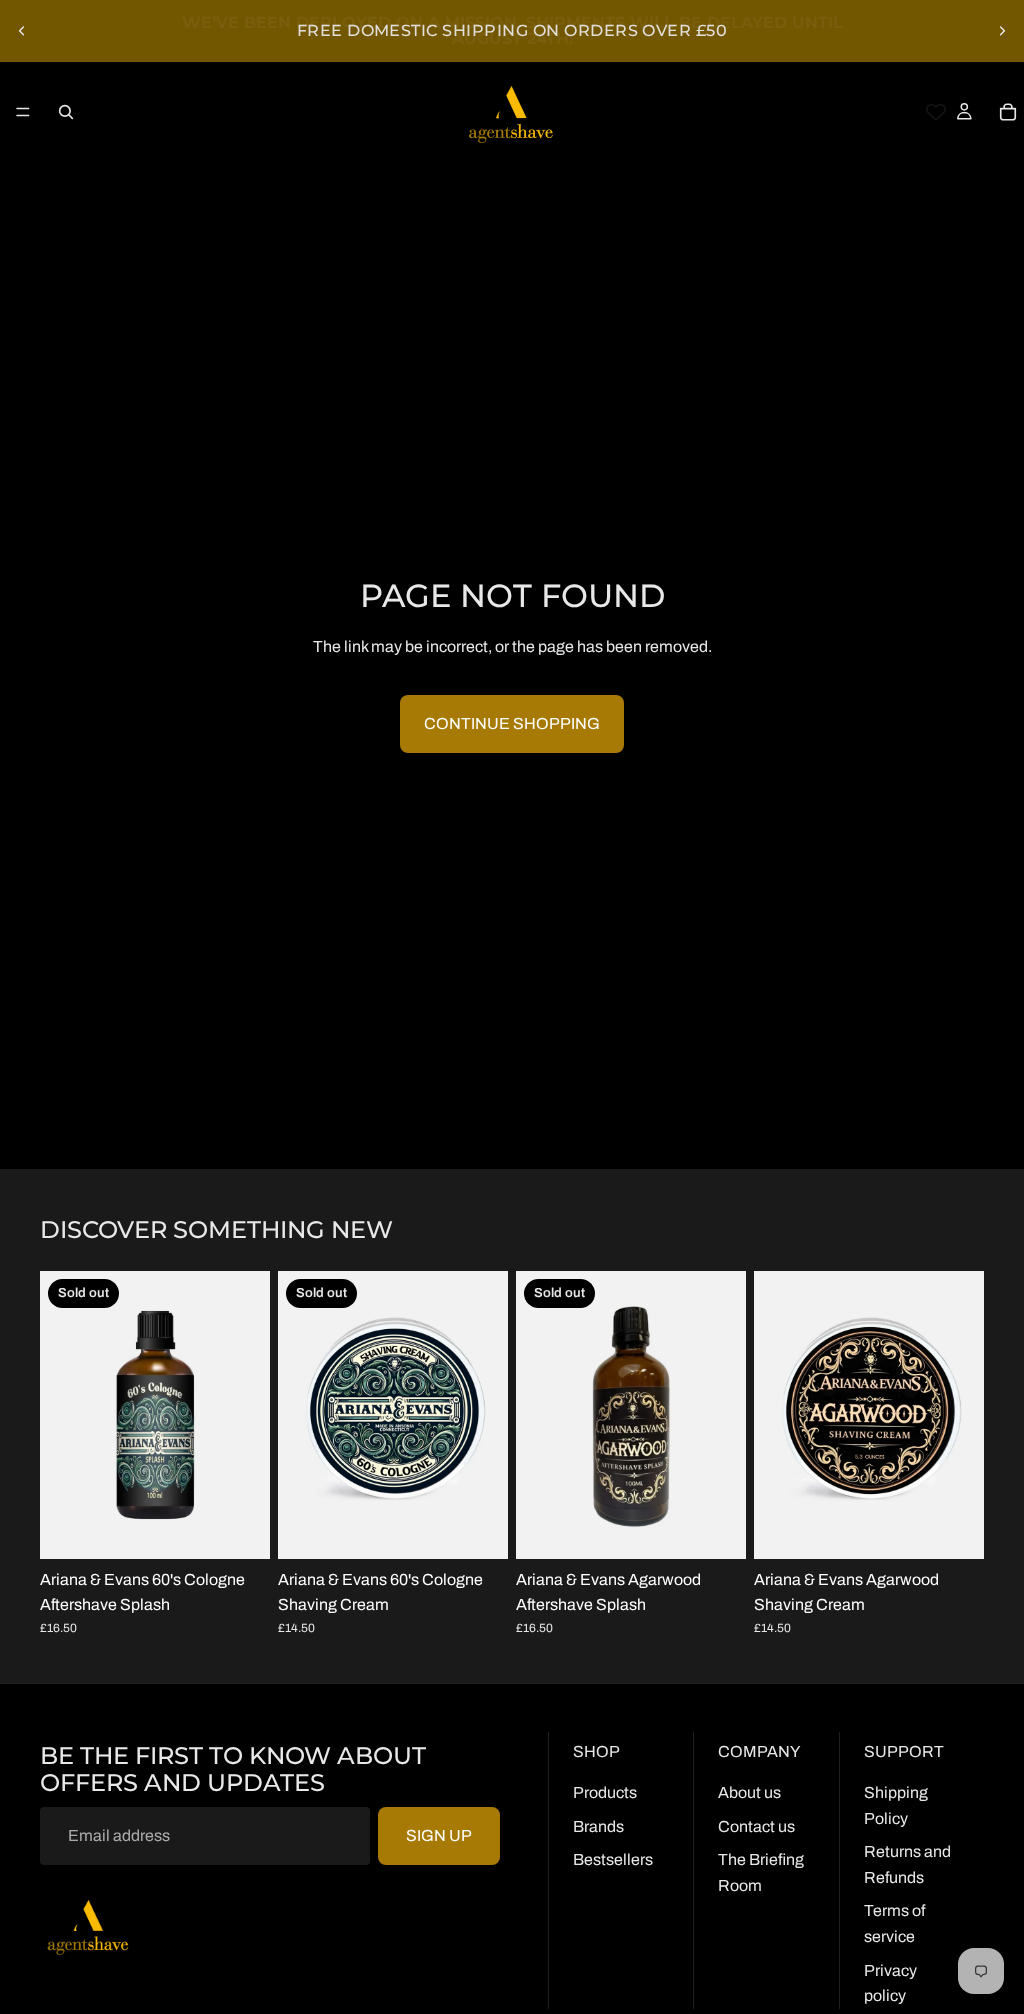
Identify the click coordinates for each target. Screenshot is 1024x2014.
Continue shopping (512, 723)
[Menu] (23, 112)
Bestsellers (613, 1859)
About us (749, 1792)
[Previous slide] (22, 31)
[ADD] (953, 1528)
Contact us (756, 1826)
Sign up (439, 1835)
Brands (598, 1826)
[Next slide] (1002, 31)
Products (605, 1792)
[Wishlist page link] (936, 112)
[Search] (66, 112)
